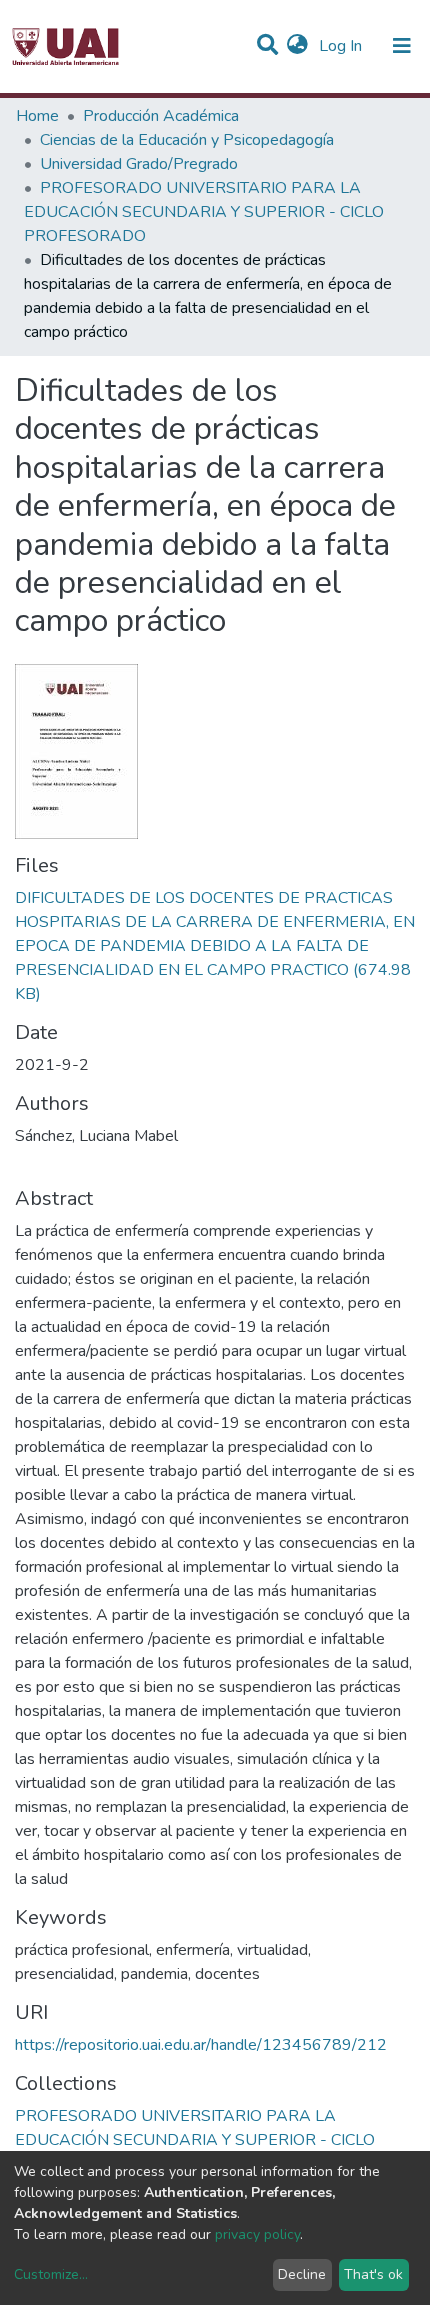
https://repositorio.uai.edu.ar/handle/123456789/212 (201, 2045)
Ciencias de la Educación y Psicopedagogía (187, 140)
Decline (302, 2274)
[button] (297, 46)
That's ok (373, 2274)
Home (37, 116)
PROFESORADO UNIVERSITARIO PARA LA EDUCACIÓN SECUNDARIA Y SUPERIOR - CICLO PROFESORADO (204, 212)
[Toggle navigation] (402, 46)
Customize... (51, 2274)
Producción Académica (161, 116)
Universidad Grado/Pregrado (139, 164)
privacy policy (257, 2234)
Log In (342, 46)
